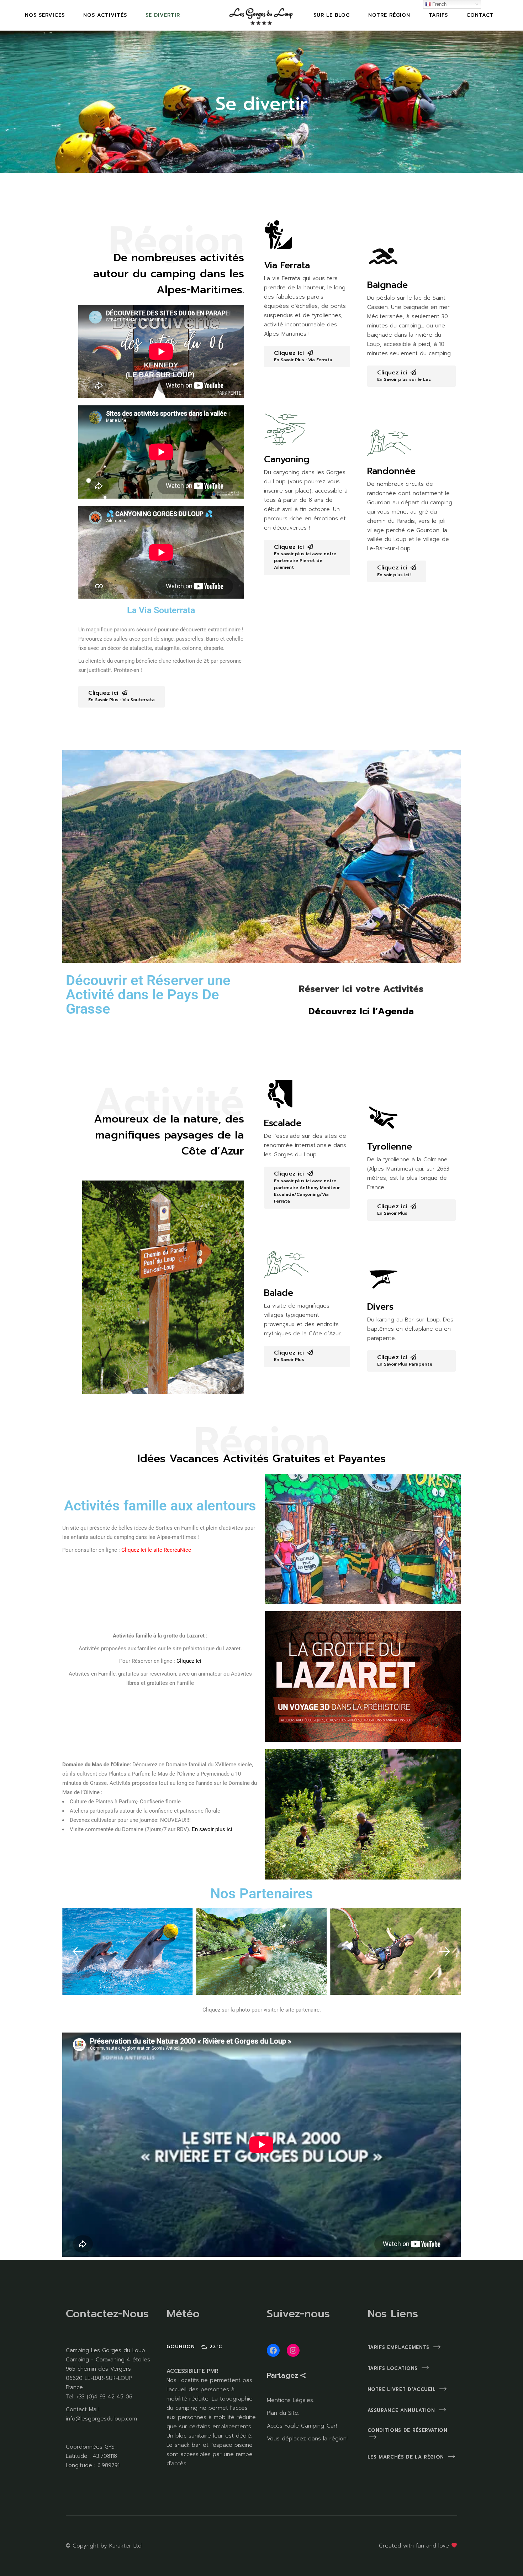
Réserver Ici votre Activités (361, 989)
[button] (78, 1951)
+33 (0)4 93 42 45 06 (103, 2397)
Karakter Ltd (125, 2546)
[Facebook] (273, 2350)
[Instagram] (293, 2350)
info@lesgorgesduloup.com (101, 2419)
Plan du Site (282, 2413)
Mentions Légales (290, 2400)
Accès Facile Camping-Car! (302, 2426)
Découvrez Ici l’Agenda (361, 1011)
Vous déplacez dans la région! (307, 2439)
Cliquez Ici (189, 1661)
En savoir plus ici (213, 1829)
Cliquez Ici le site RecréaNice (156, 1550)
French (439, 4)
